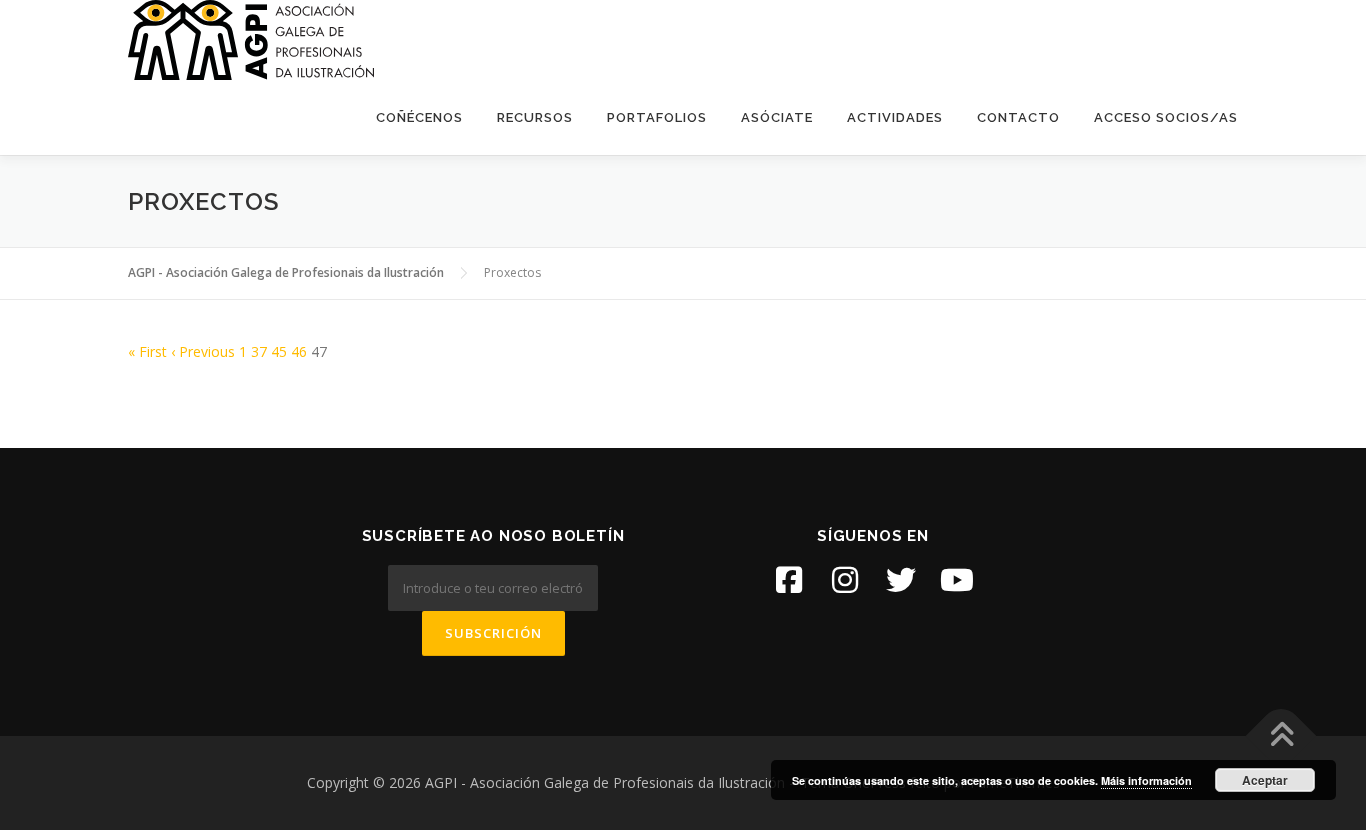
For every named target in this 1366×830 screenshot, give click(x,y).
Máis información (1146, 780)
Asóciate (777, 117)
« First (147, 351)
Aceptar (1265, 780)
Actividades (895, 117)
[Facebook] (789, 580)
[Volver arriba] (1281, 736)
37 (259, 351)
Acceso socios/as (1166, 117)
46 (299, 351)
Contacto (1018, 117)
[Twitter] (901, 580)
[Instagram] (845, 580)
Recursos (535, 117)
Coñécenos (419, 117)
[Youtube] (957, 580)
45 (279, 351)
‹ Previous (203, 351)
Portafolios (657, 117)
